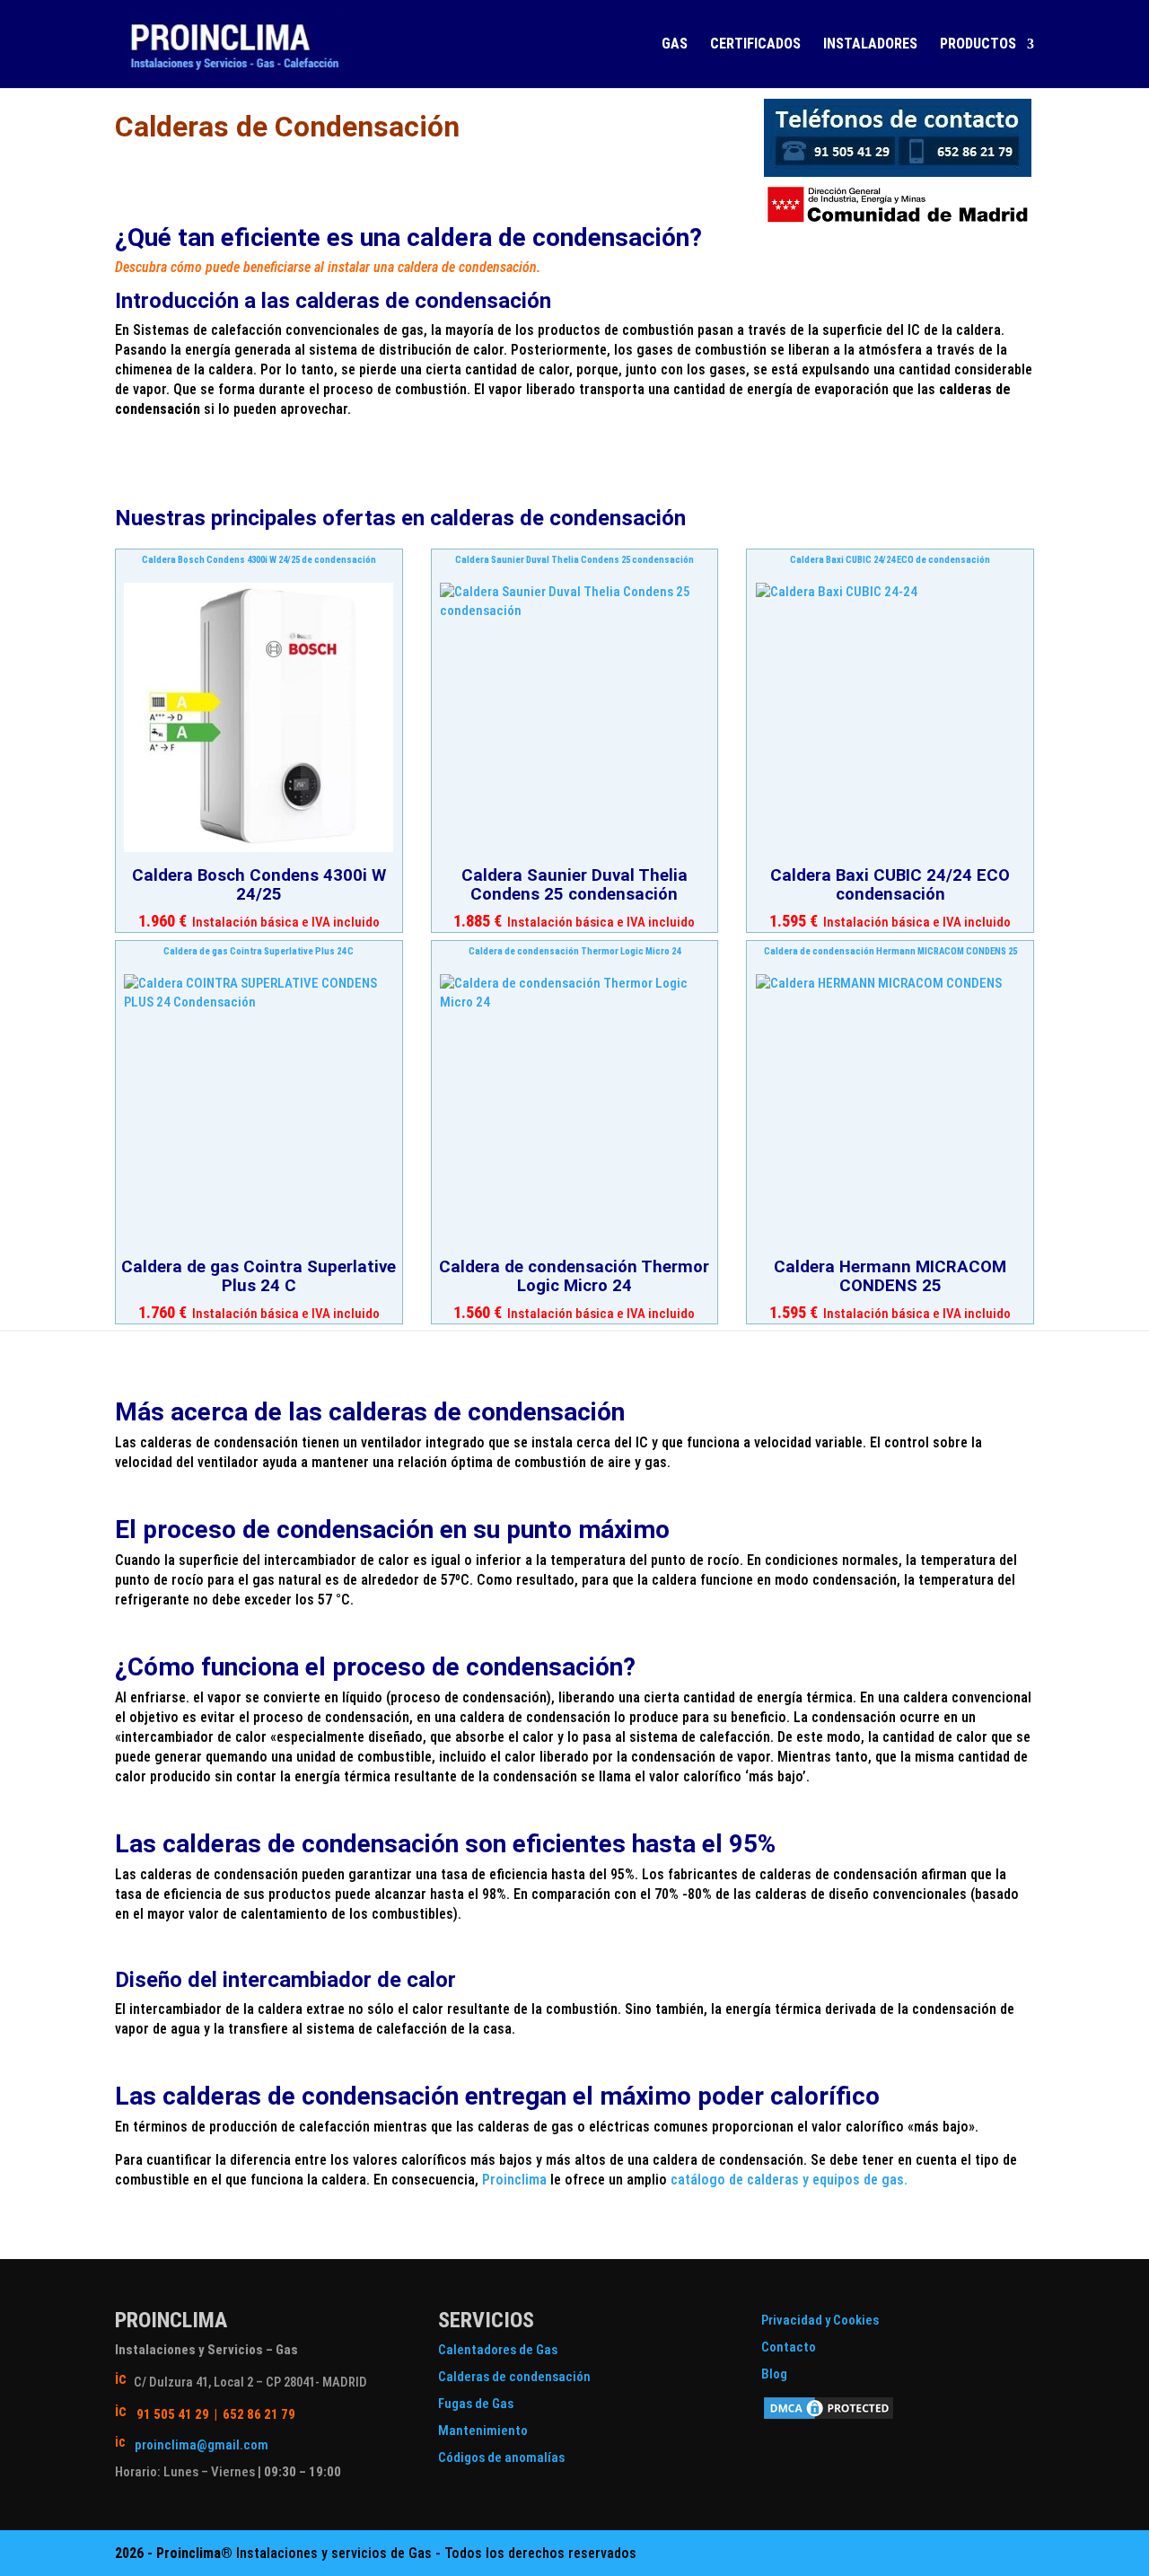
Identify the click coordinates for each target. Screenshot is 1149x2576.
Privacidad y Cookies (820, 2320)
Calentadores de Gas (498, 2350)
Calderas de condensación (514, 2377)
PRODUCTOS (978, 45)
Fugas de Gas (476, 2404)
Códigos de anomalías (501, 2457)
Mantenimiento (483, 2431)
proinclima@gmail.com (202, 2445)
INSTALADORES (870, 45)
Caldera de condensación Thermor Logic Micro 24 (574, 951)
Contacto (789, 2347)
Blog (774, 2374)
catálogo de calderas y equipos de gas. (789, 2180)
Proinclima (514, 2180)
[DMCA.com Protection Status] (829, 2417)
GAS (675, 45)
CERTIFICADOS (755, 45)
